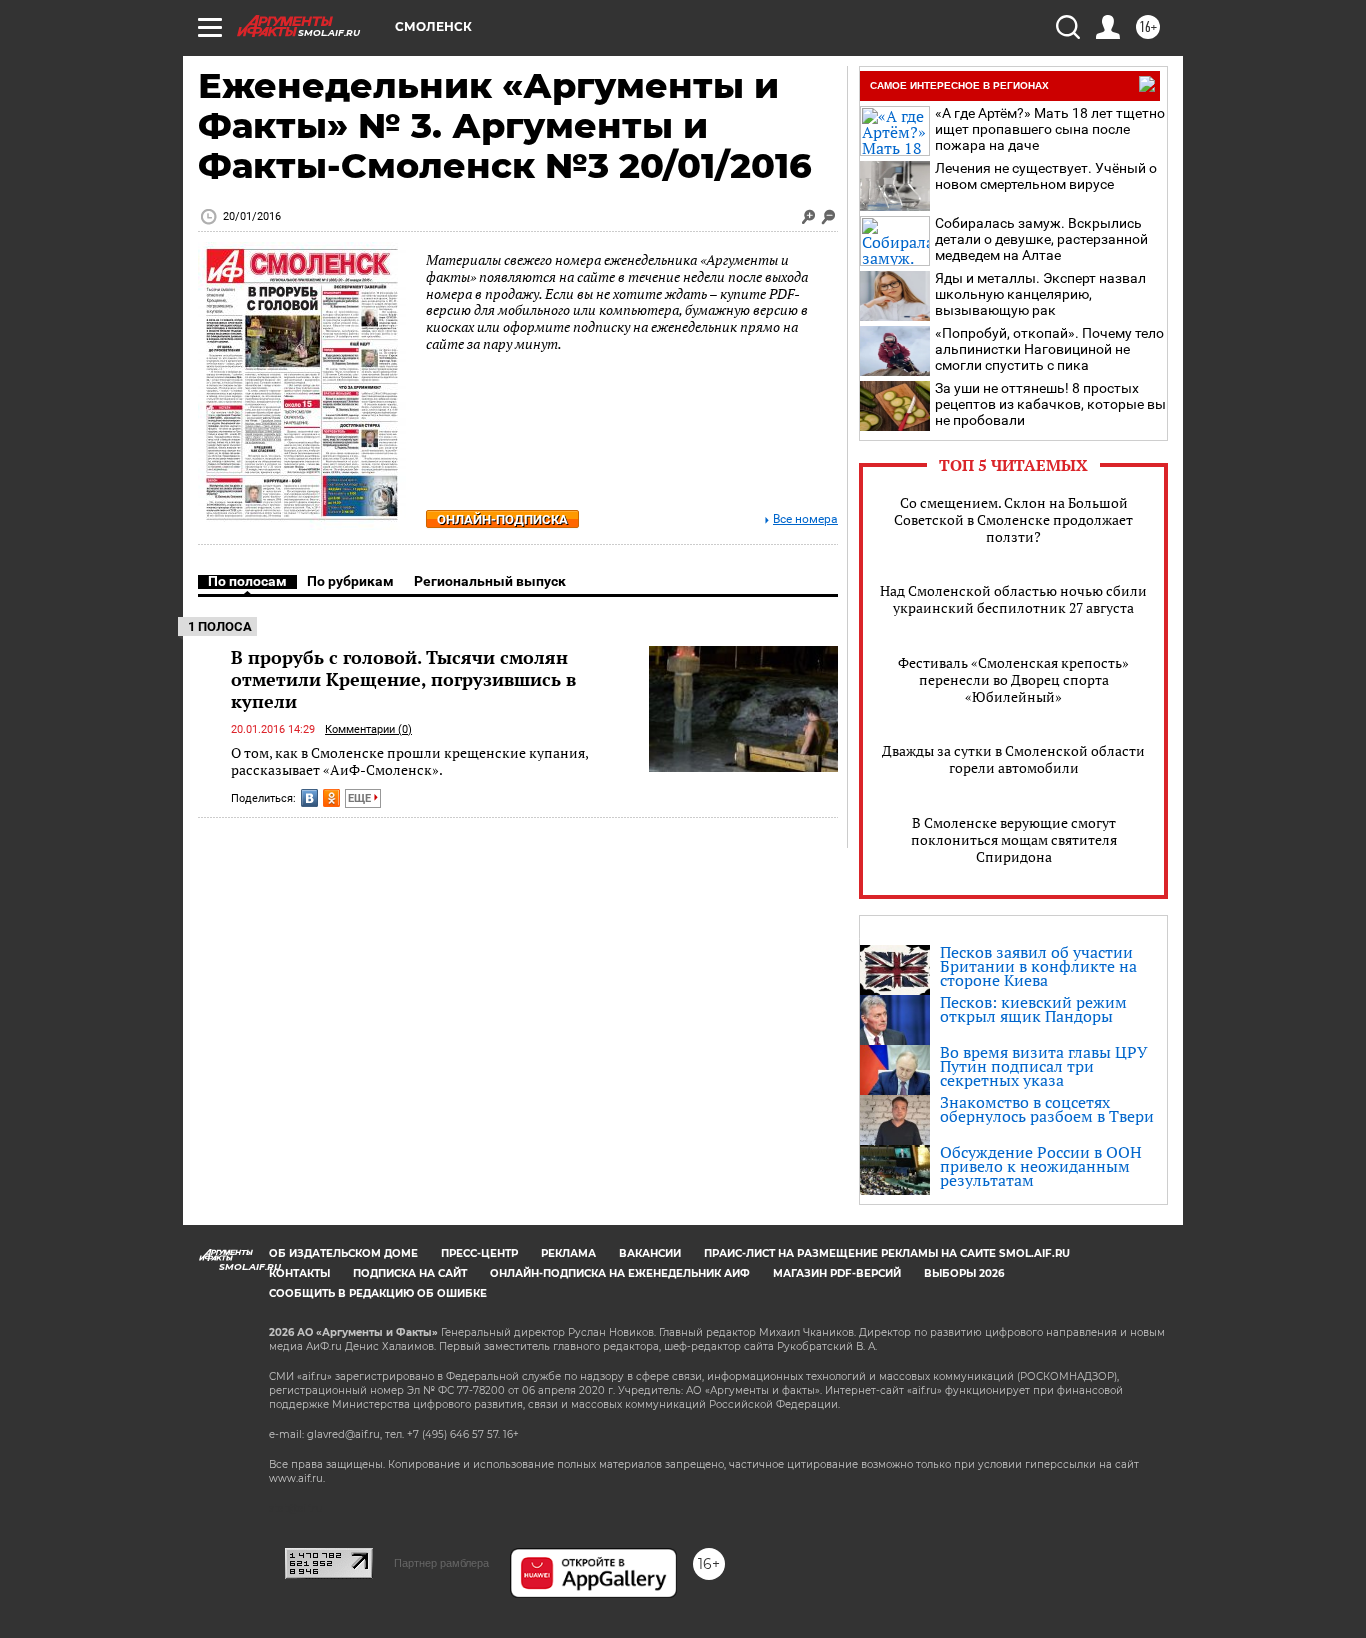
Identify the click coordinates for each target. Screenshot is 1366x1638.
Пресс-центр (479, 1253)
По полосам (247, 581)
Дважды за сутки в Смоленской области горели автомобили (1013, 759)
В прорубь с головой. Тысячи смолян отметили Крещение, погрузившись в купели (403, 679)
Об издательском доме (343, 1253)
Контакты (299, 1273)
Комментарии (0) (368, 729)
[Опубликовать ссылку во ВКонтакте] (309, 798)
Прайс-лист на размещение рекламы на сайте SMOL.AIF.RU (887, 1253)
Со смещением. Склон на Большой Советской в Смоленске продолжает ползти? (1013, 519)
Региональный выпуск (490, 581)
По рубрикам (350, 581)
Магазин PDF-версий (837, 1273)
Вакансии (650, 1253)
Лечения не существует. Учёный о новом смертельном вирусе (1046, 176)
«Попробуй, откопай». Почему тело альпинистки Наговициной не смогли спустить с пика (1049, 349)
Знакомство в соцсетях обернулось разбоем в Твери (1047, 1109)
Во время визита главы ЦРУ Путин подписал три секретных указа (1044, 1066)
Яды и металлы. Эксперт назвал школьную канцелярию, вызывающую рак (1040, 294)
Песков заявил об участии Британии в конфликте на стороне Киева (1038, 966)
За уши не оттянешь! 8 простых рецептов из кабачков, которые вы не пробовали (1050, 404)
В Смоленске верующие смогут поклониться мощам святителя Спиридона (1014, 839)
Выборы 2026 (964, 1273)
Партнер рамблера (441, 1563)
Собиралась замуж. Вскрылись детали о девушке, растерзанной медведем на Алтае (1041, 239)
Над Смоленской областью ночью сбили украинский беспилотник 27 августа (1013, 599)
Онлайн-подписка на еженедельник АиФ (620, 1273)
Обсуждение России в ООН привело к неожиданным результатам (1041, 1166)
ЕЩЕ (361, 798)
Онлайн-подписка (502, 519)
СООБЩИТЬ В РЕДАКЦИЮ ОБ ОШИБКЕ (378, 1293)
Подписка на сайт (410, 1273)
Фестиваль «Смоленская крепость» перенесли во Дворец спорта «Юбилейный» (1013, 679)
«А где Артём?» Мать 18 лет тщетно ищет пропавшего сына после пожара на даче (1050, 129)
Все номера (805, 519)
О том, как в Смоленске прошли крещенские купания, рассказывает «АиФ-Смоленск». (409, 761)
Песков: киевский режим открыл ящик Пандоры (1033, 1009)
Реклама (568, 1253)
